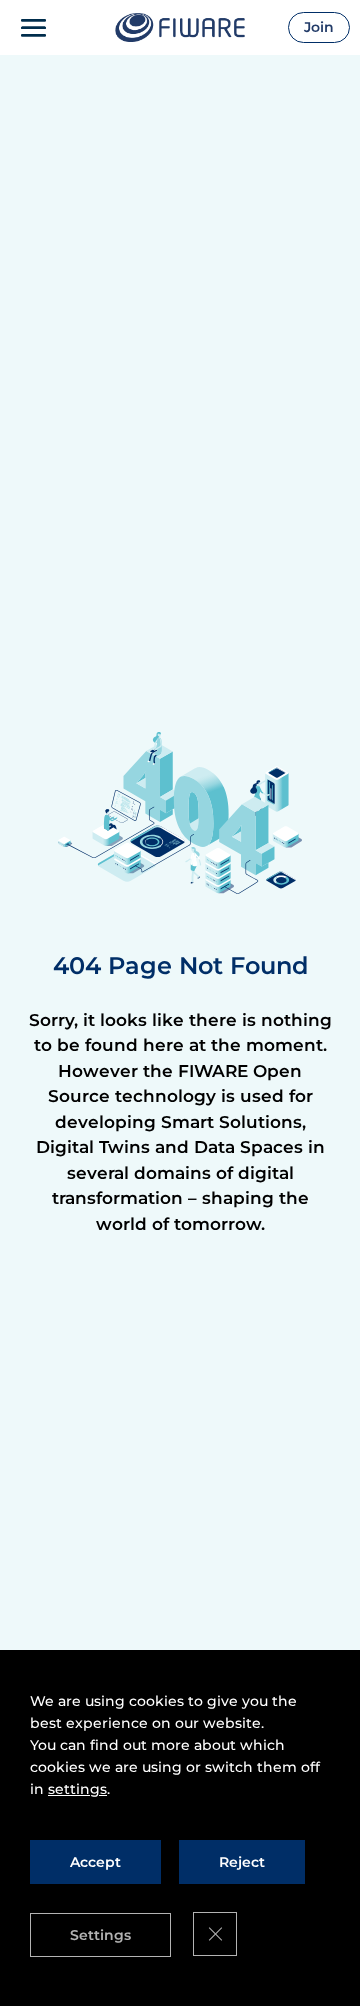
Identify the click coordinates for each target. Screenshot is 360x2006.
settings (77, 1789)
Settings (100, 1935)
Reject (242, 1862)
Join (319, 27)
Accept (95, 1862)
